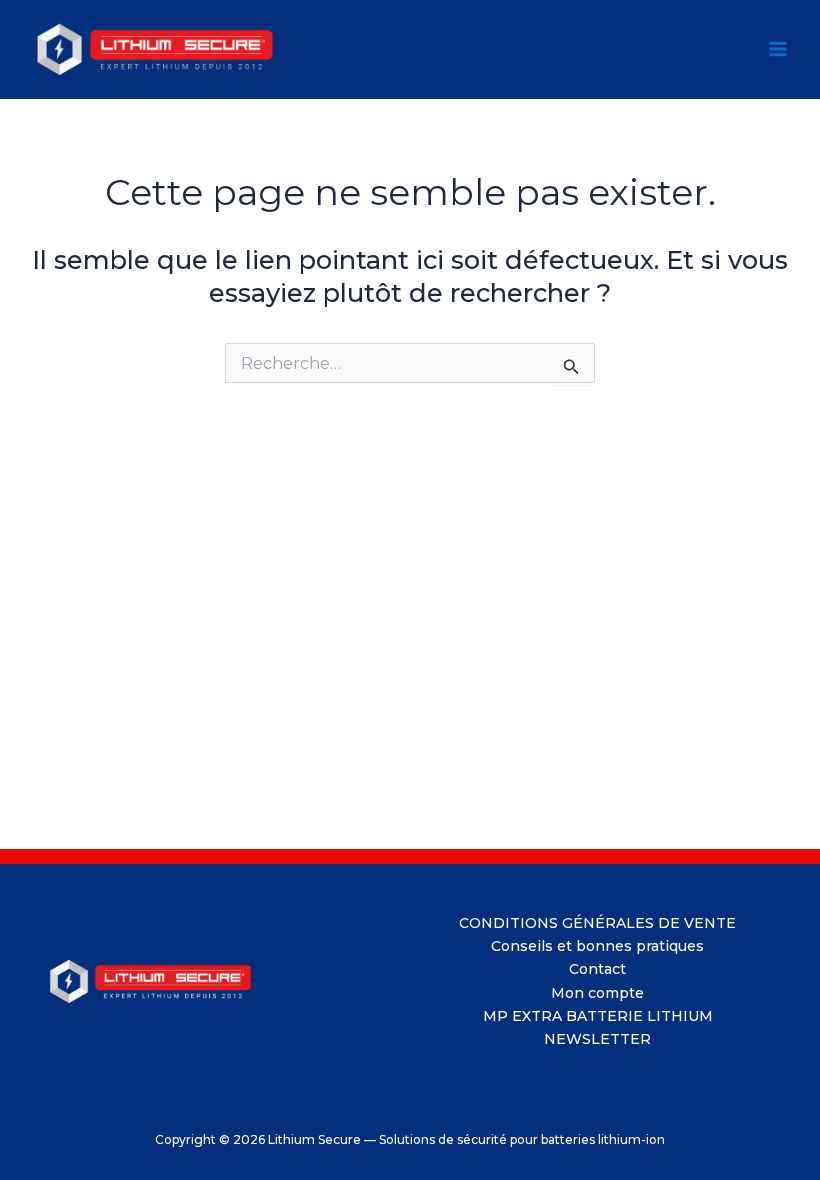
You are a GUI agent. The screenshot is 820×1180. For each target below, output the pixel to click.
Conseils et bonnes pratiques (597, 946)
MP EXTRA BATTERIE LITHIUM (598, 1016)
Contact (597, 969)
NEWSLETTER (597, 1039)
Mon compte (597, 993)
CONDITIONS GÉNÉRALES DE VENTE (597, 923)
